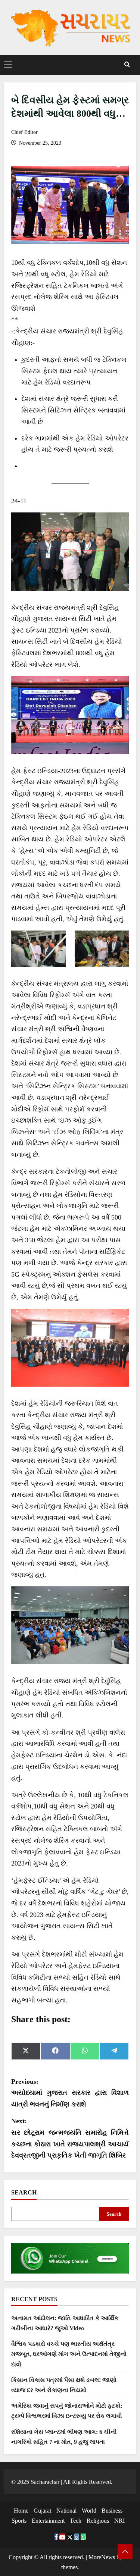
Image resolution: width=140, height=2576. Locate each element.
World (89, 2511)
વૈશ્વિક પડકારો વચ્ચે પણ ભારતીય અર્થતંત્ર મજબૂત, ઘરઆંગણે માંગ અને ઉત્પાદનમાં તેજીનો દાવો (69, 2354)
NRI (119, 2521)
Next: (70, 2138)
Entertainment (48, 2521)
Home (21, 2511)
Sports (19, 2521)
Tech (76, 2521)
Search (24, 2192)
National (66, 2511)
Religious (98, 2521)
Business (112, 2511)
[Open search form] (127, 65)
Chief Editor (24, 132)
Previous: (70, 2093)
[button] (8, 65)
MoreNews (102, 2557)
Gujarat (42, 2511)
